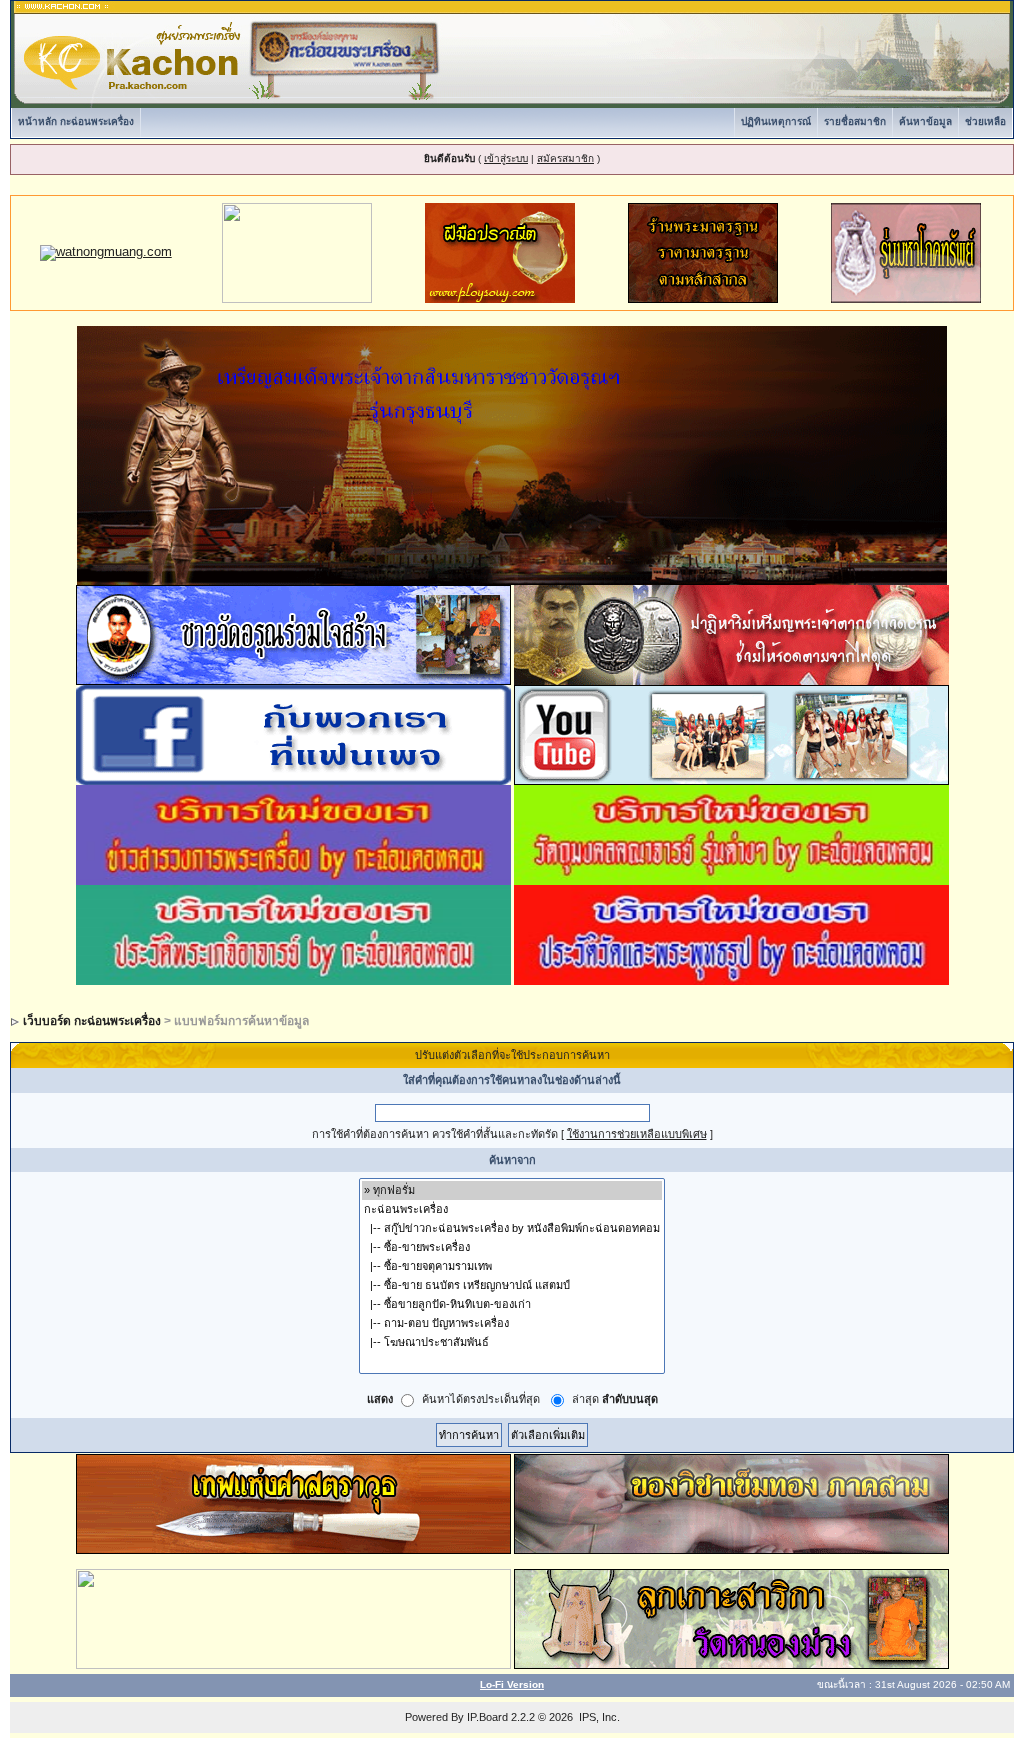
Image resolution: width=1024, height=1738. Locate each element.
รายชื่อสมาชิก (855, 121)
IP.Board (487, 1717)
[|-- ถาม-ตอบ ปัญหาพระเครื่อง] (512, 1323)
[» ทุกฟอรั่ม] (512, 1190)
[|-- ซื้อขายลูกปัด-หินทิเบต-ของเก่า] (512, 1304)
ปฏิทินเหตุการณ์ (776, 121)
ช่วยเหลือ (985, 121)
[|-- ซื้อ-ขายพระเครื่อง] (512, 1247)
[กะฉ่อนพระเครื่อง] (512, 1209)
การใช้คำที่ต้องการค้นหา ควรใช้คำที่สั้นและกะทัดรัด (435, 1134)
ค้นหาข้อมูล (925, 121)
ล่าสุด (615, 1400)
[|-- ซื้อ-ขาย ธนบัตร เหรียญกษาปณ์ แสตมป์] (512, 1285)
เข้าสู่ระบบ (506, 158)
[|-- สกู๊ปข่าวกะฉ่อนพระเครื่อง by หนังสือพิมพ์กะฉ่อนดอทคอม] (512, 1228)
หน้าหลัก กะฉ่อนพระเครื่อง (76, 121)
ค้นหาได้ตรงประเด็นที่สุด (481, 1400)
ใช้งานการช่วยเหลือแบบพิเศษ (637, 1134)
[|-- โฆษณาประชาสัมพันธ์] (512, 1342)
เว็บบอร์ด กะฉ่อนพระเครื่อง (92, 1021)
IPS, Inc (598, 1717)
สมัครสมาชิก (565, 158)
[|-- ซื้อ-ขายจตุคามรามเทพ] (512, 1266)
